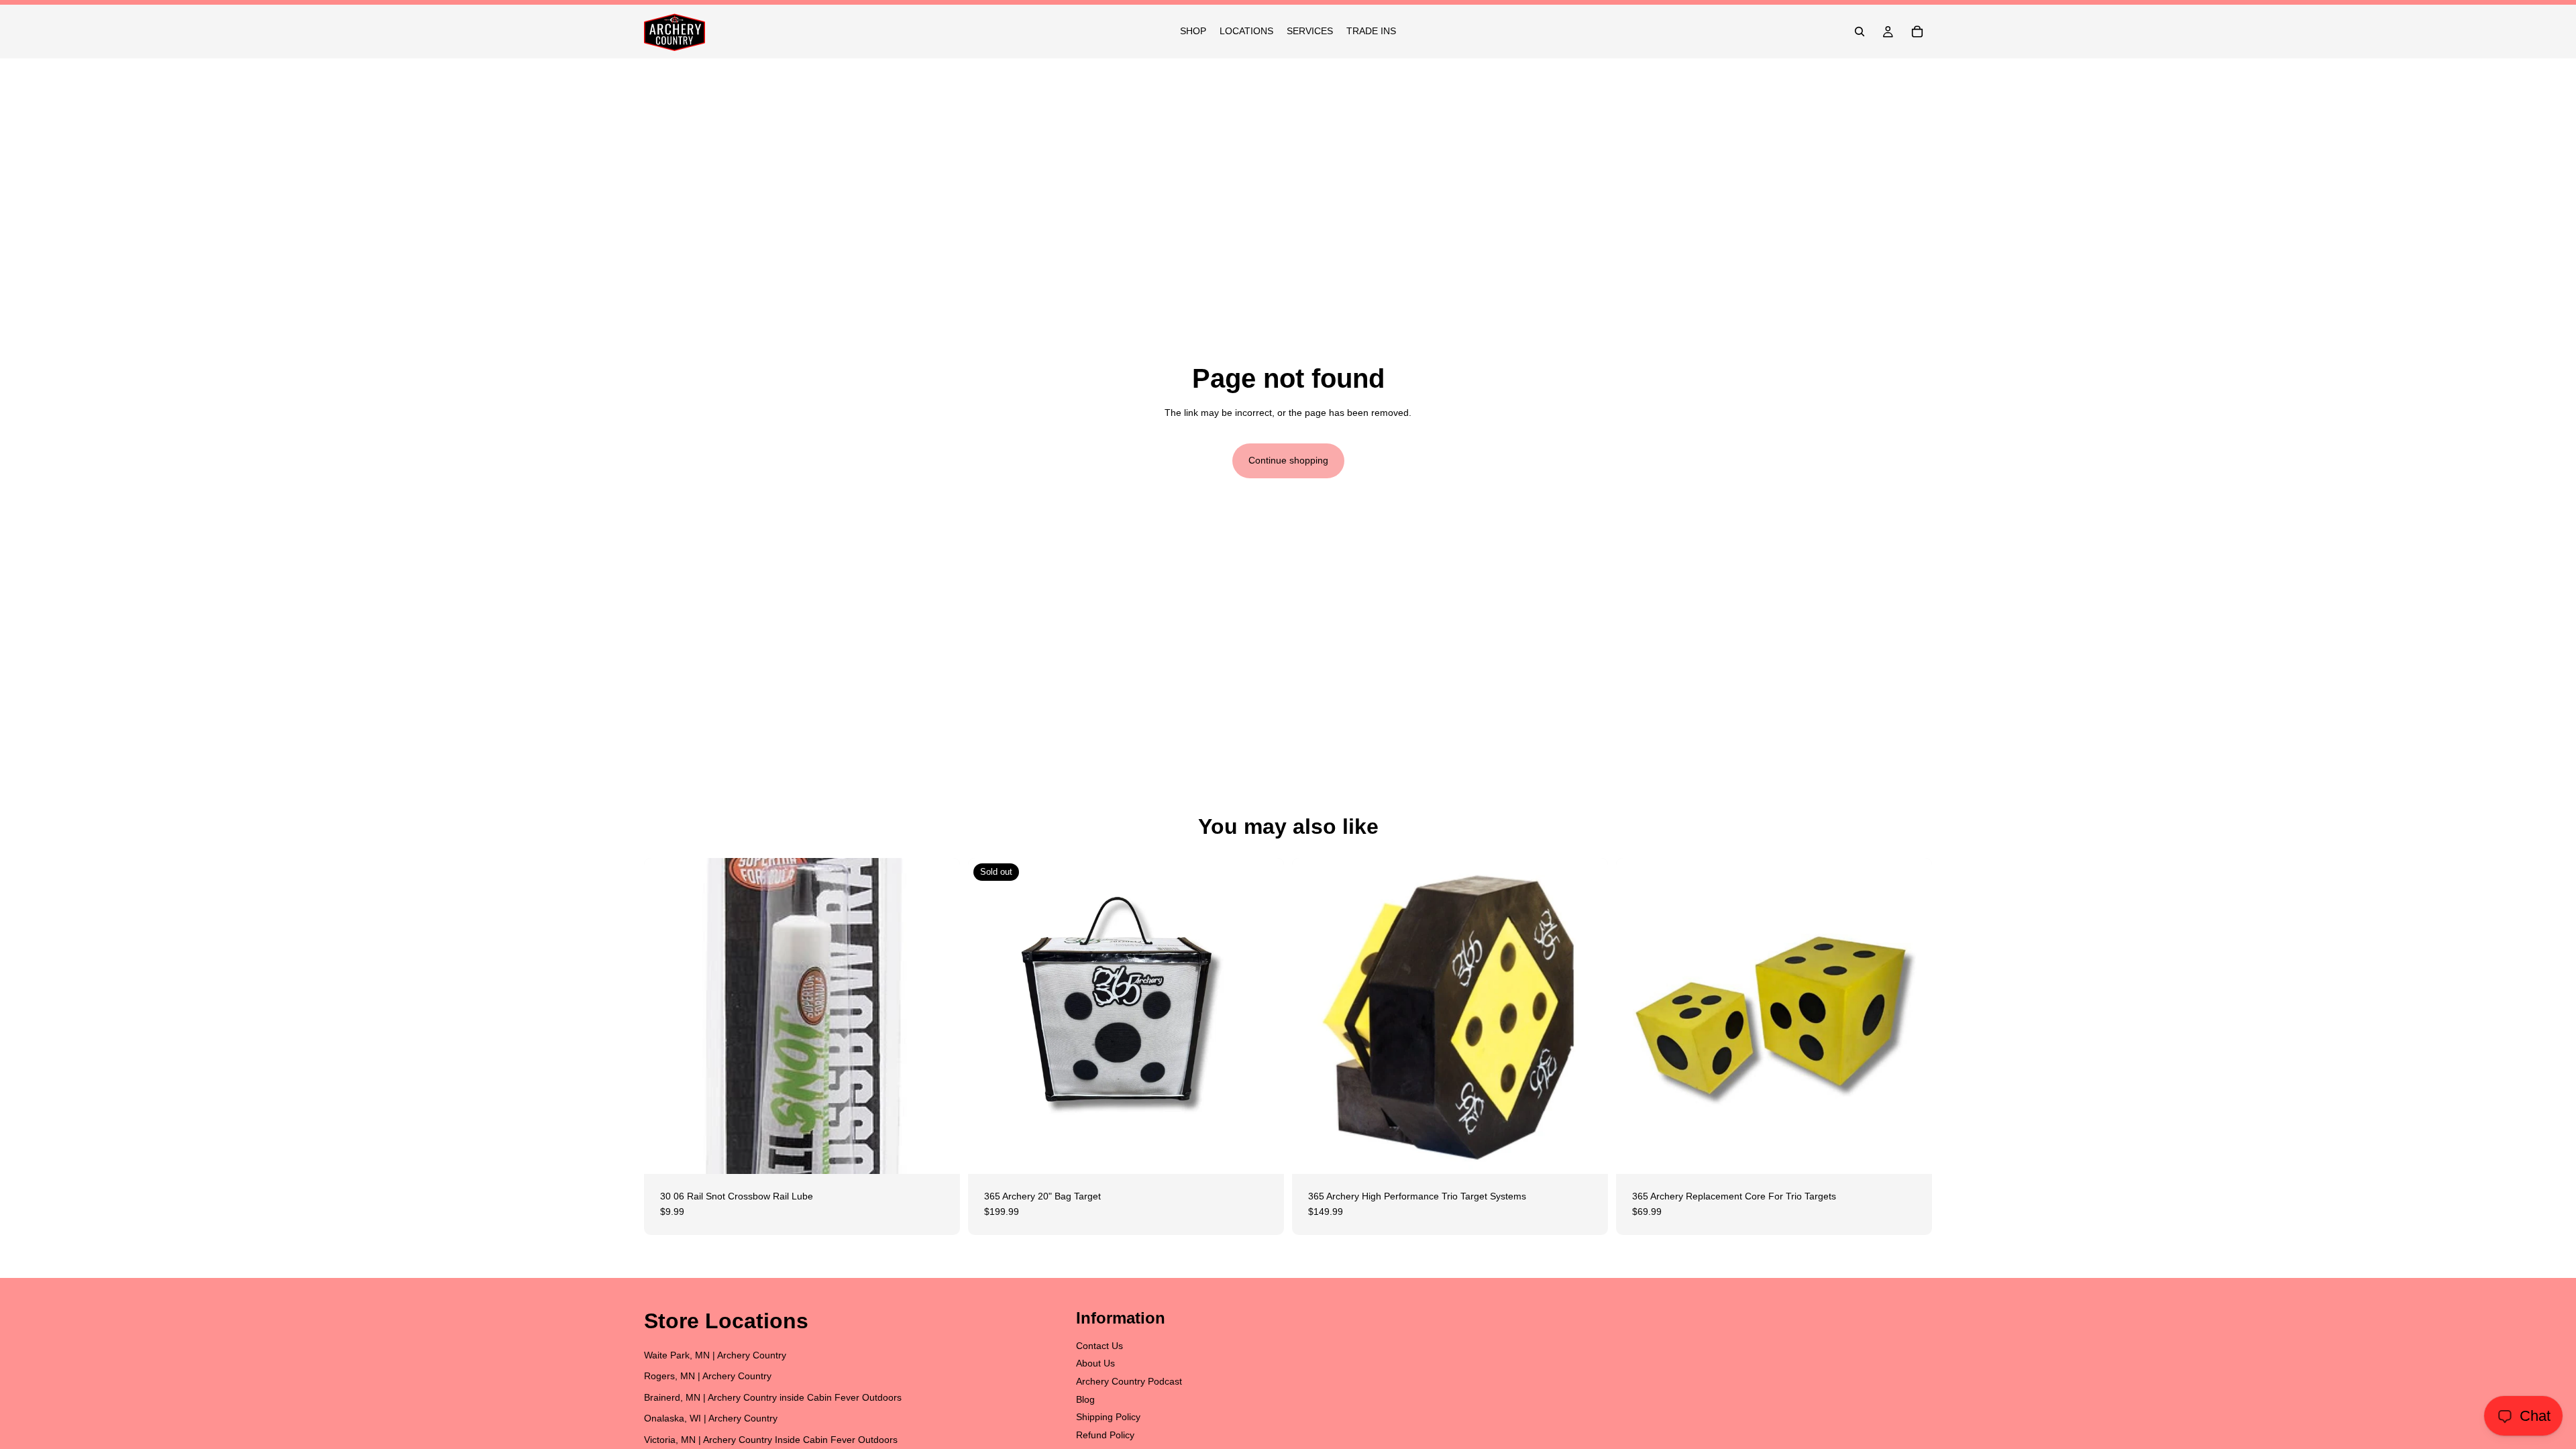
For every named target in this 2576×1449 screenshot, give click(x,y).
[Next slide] (1588, 1016)
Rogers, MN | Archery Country (708, 1376)
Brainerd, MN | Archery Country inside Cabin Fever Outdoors (773, 1397)
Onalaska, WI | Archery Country (711, 1418)
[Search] (1860, 32)
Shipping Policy (1108, 1417)
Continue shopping (1288, 460)
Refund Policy (1105, 1434)
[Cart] (1917, 32)
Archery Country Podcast (1129, 1381)
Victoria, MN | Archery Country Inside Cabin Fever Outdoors (771, 1440)
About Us (1095, 1363)
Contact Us (1099, 1346)
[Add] (939, 1153)
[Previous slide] (1312, 1016)
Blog (1085, 1399)
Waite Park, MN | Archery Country (715, 1354)
